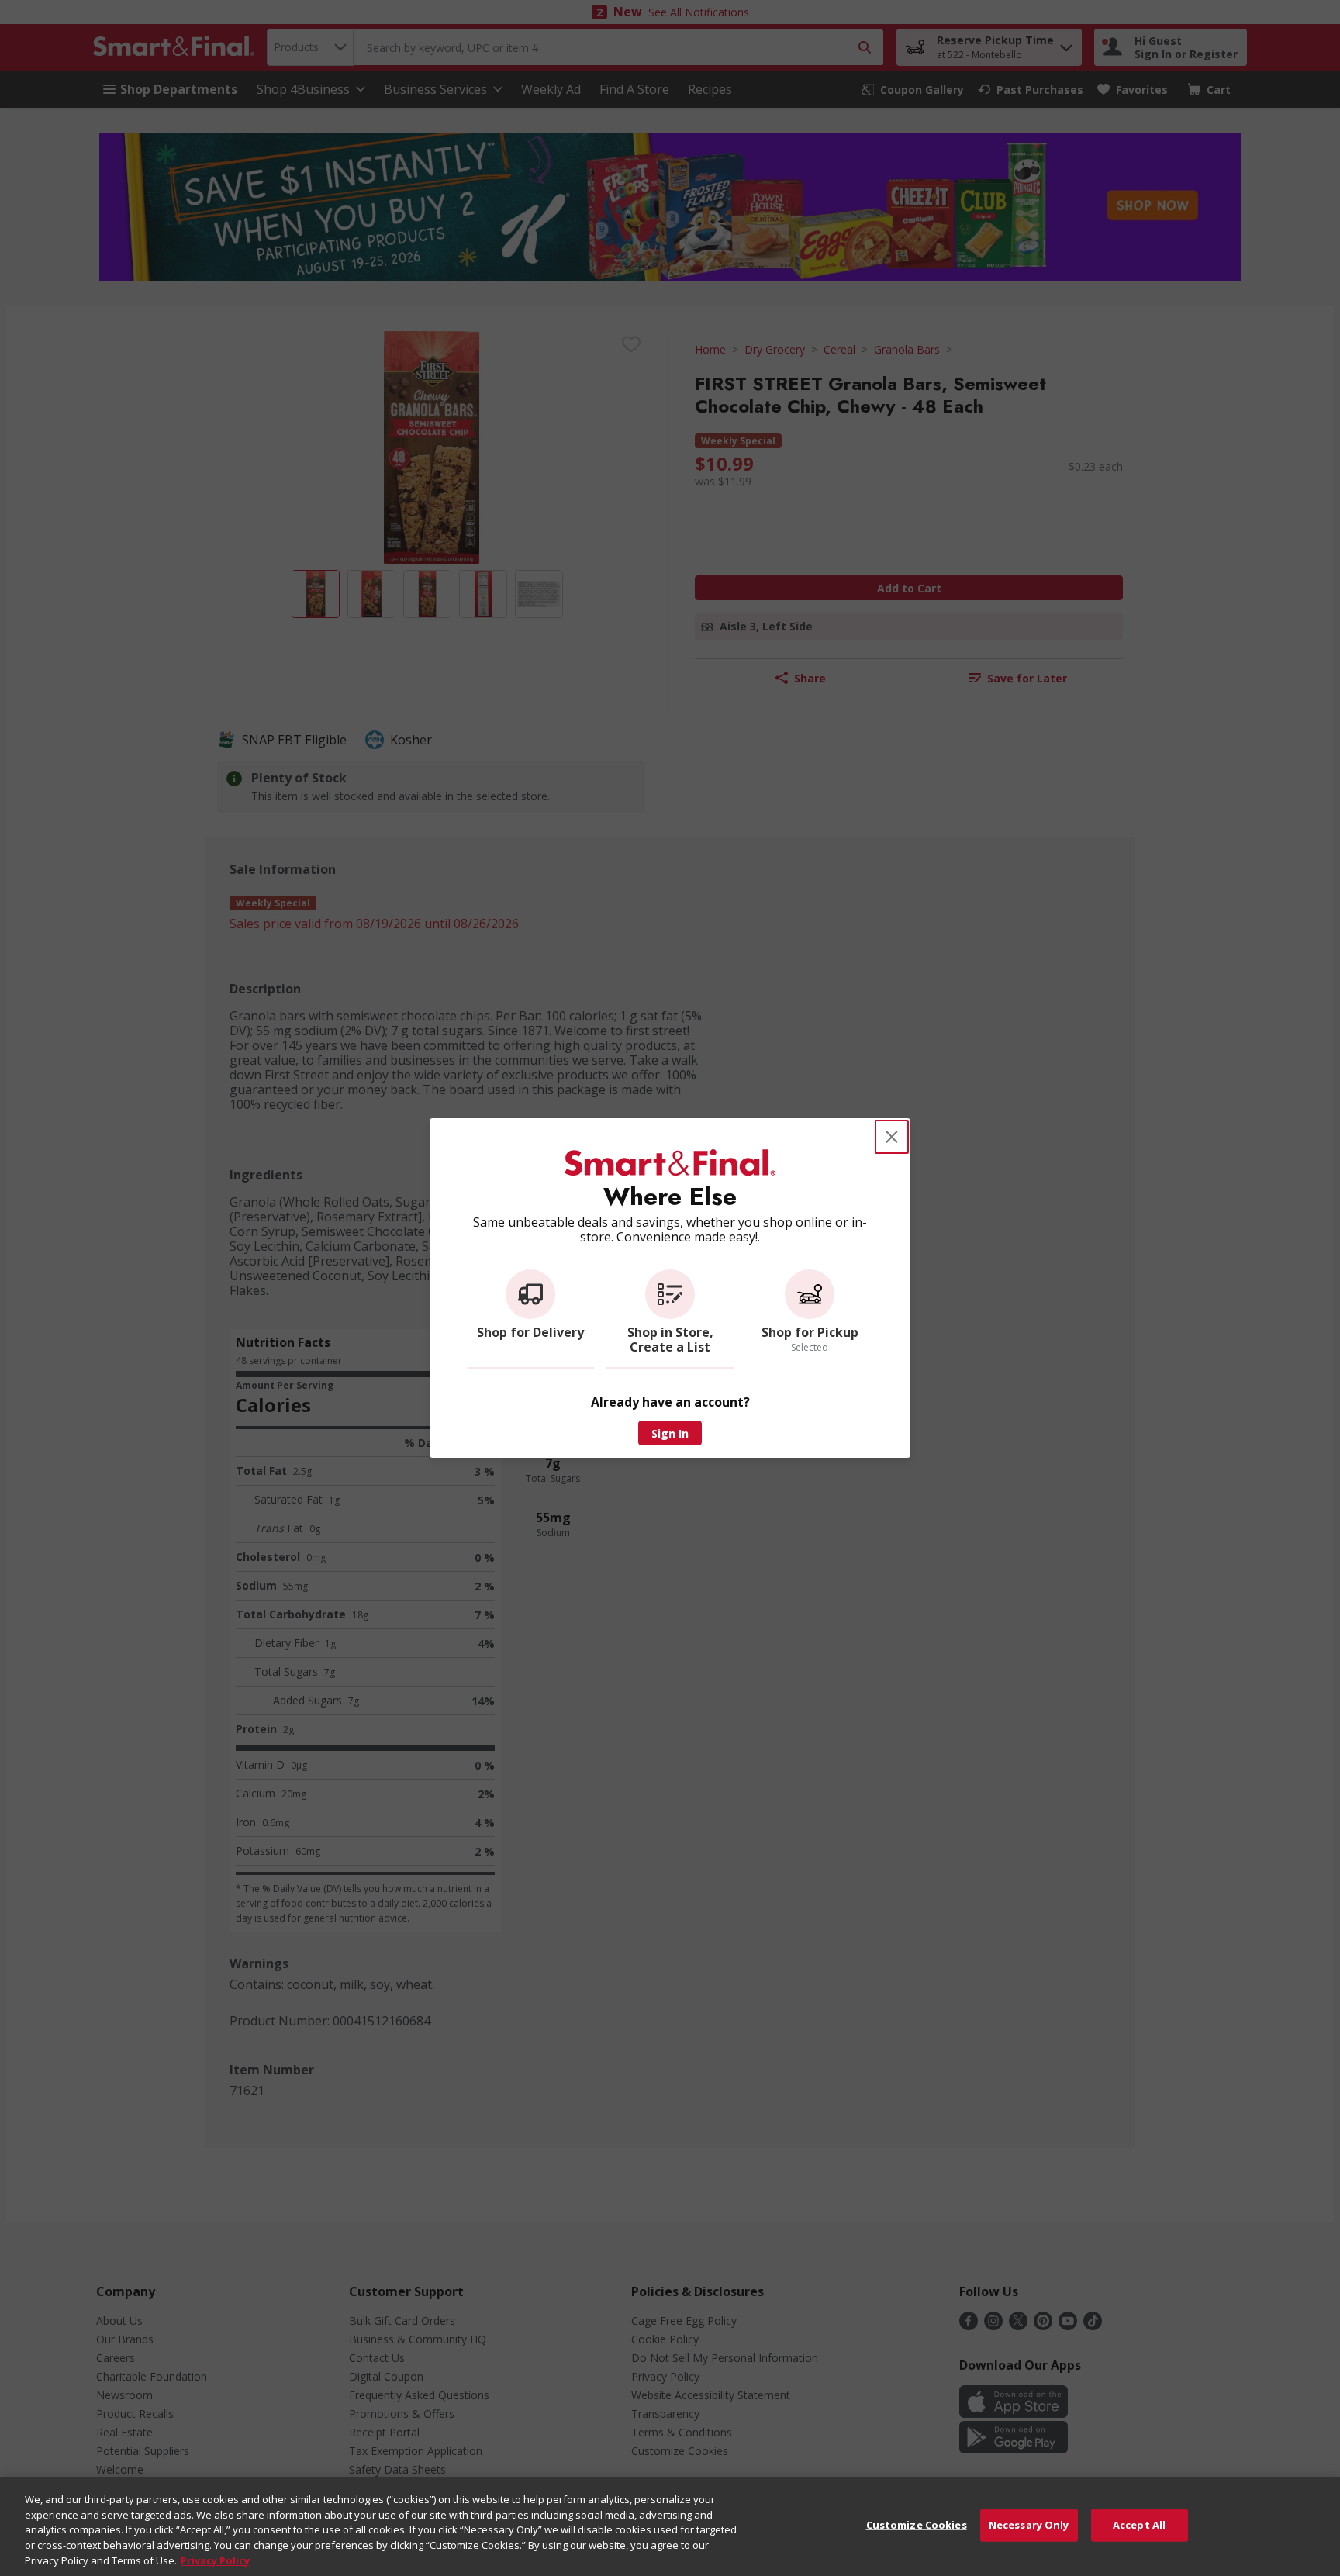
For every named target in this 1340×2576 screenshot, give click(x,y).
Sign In (670, 1433)
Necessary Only (1029, 2525)
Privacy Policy (215, 2560)
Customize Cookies (917, 2525)
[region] (670, 2526)
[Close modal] (892, 1137)
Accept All (1139, 2525)
